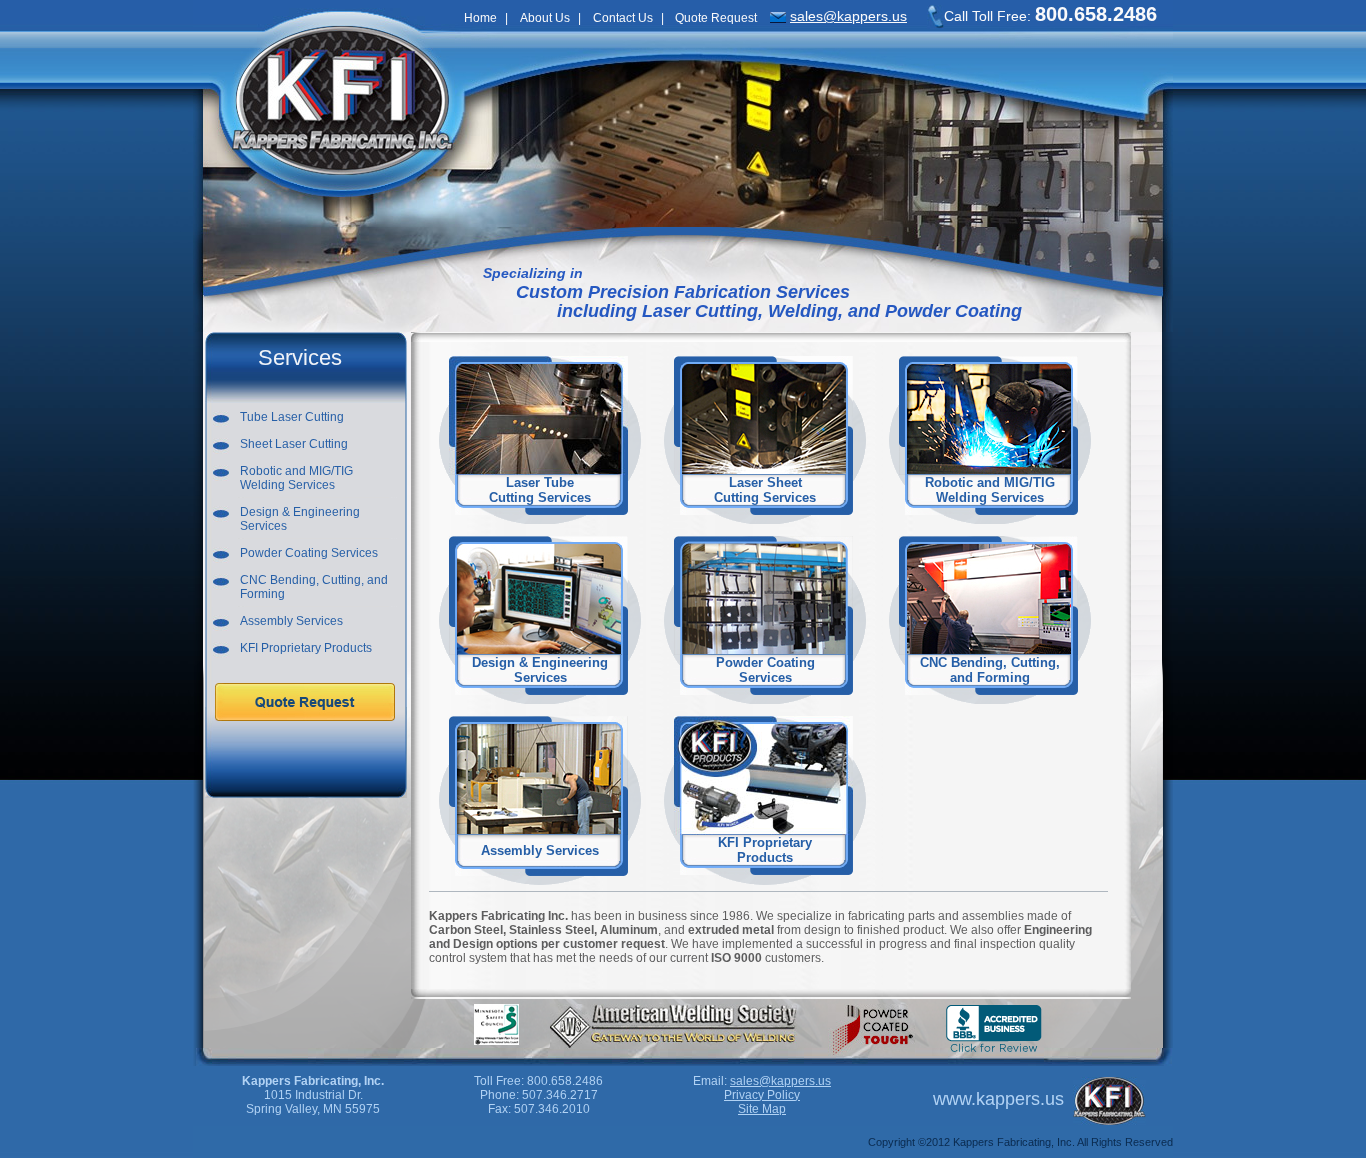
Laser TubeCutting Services (540, 490)
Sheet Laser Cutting (294, 444)
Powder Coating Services (309, 553)
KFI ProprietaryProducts (765, 850)
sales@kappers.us (848, 16)
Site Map (762, 1109)
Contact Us (623, 18)
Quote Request (716, 18)
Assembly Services (291, 621)
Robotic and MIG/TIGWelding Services (296, 478)
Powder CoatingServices (765, 670)
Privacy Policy (762, 1095)
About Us (545, 18)
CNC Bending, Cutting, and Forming (314, 587)
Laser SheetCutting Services (765, 490)
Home (480, 18)
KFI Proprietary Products (306, 648)
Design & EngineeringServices (300, 519)
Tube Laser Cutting (292, 417)
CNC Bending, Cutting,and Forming (990, 670)
